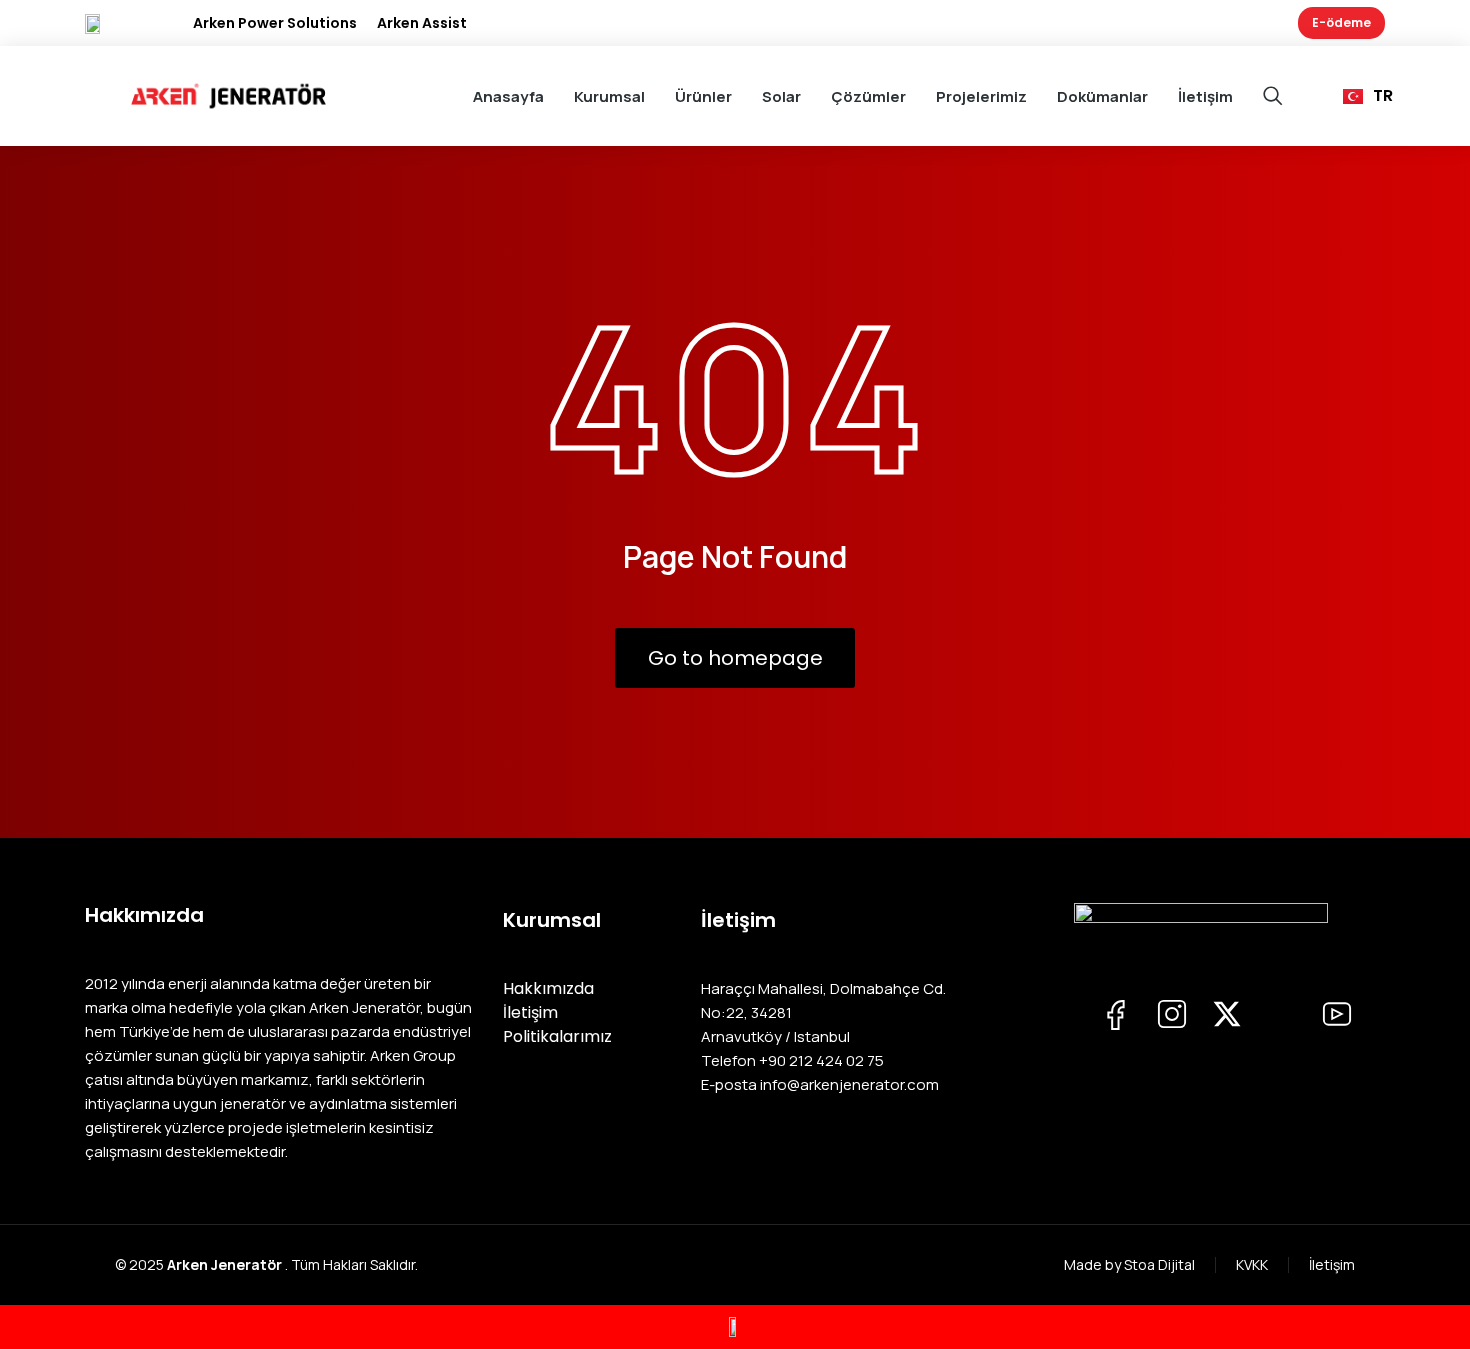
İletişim (1332, 1264)
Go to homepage (735, 658)
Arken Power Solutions (275, 23)
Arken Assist (422, 23)
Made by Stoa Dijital (1129, 1264)
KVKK (1252, 1264)
